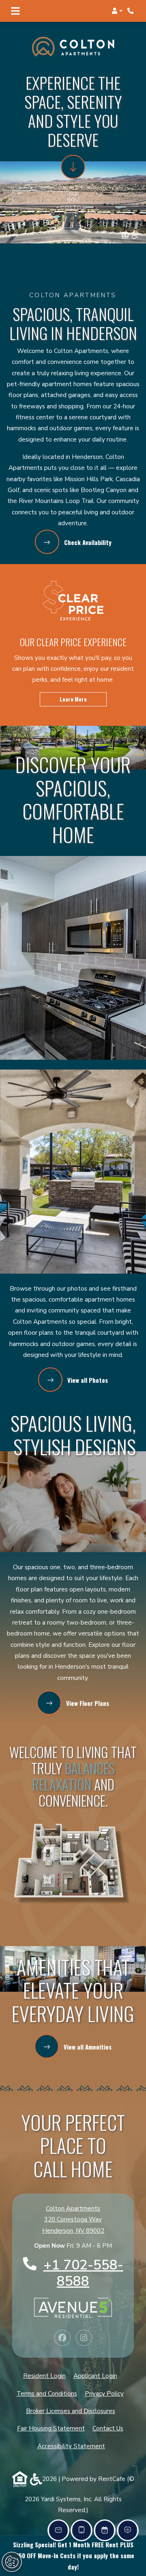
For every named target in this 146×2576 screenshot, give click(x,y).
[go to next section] (73, 167)
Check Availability (87, 542)
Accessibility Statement (71, 2446)
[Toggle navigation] (15, 11)
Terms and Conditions (47, 2393)
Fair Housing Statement (51, 2428)
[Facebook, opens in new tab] (62, 2338)
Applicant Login (95, 2376)
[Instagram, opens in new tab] (84, 2338)
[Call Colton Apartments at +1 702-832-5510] (131, 11)
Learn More (73, 699)
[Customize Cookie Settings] (12, 2562)
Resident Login (44, 2376)
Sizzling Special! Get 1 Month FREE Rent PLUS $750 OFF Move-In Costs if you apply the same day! (73, 2556)
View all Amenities (87, 2047)
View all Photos (87, 1380)
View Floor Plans (87, 1703)
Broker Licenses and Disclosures (71, 2411)
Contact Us (108, 2428)
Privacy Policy (104, 2393)
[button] (117, 11)
